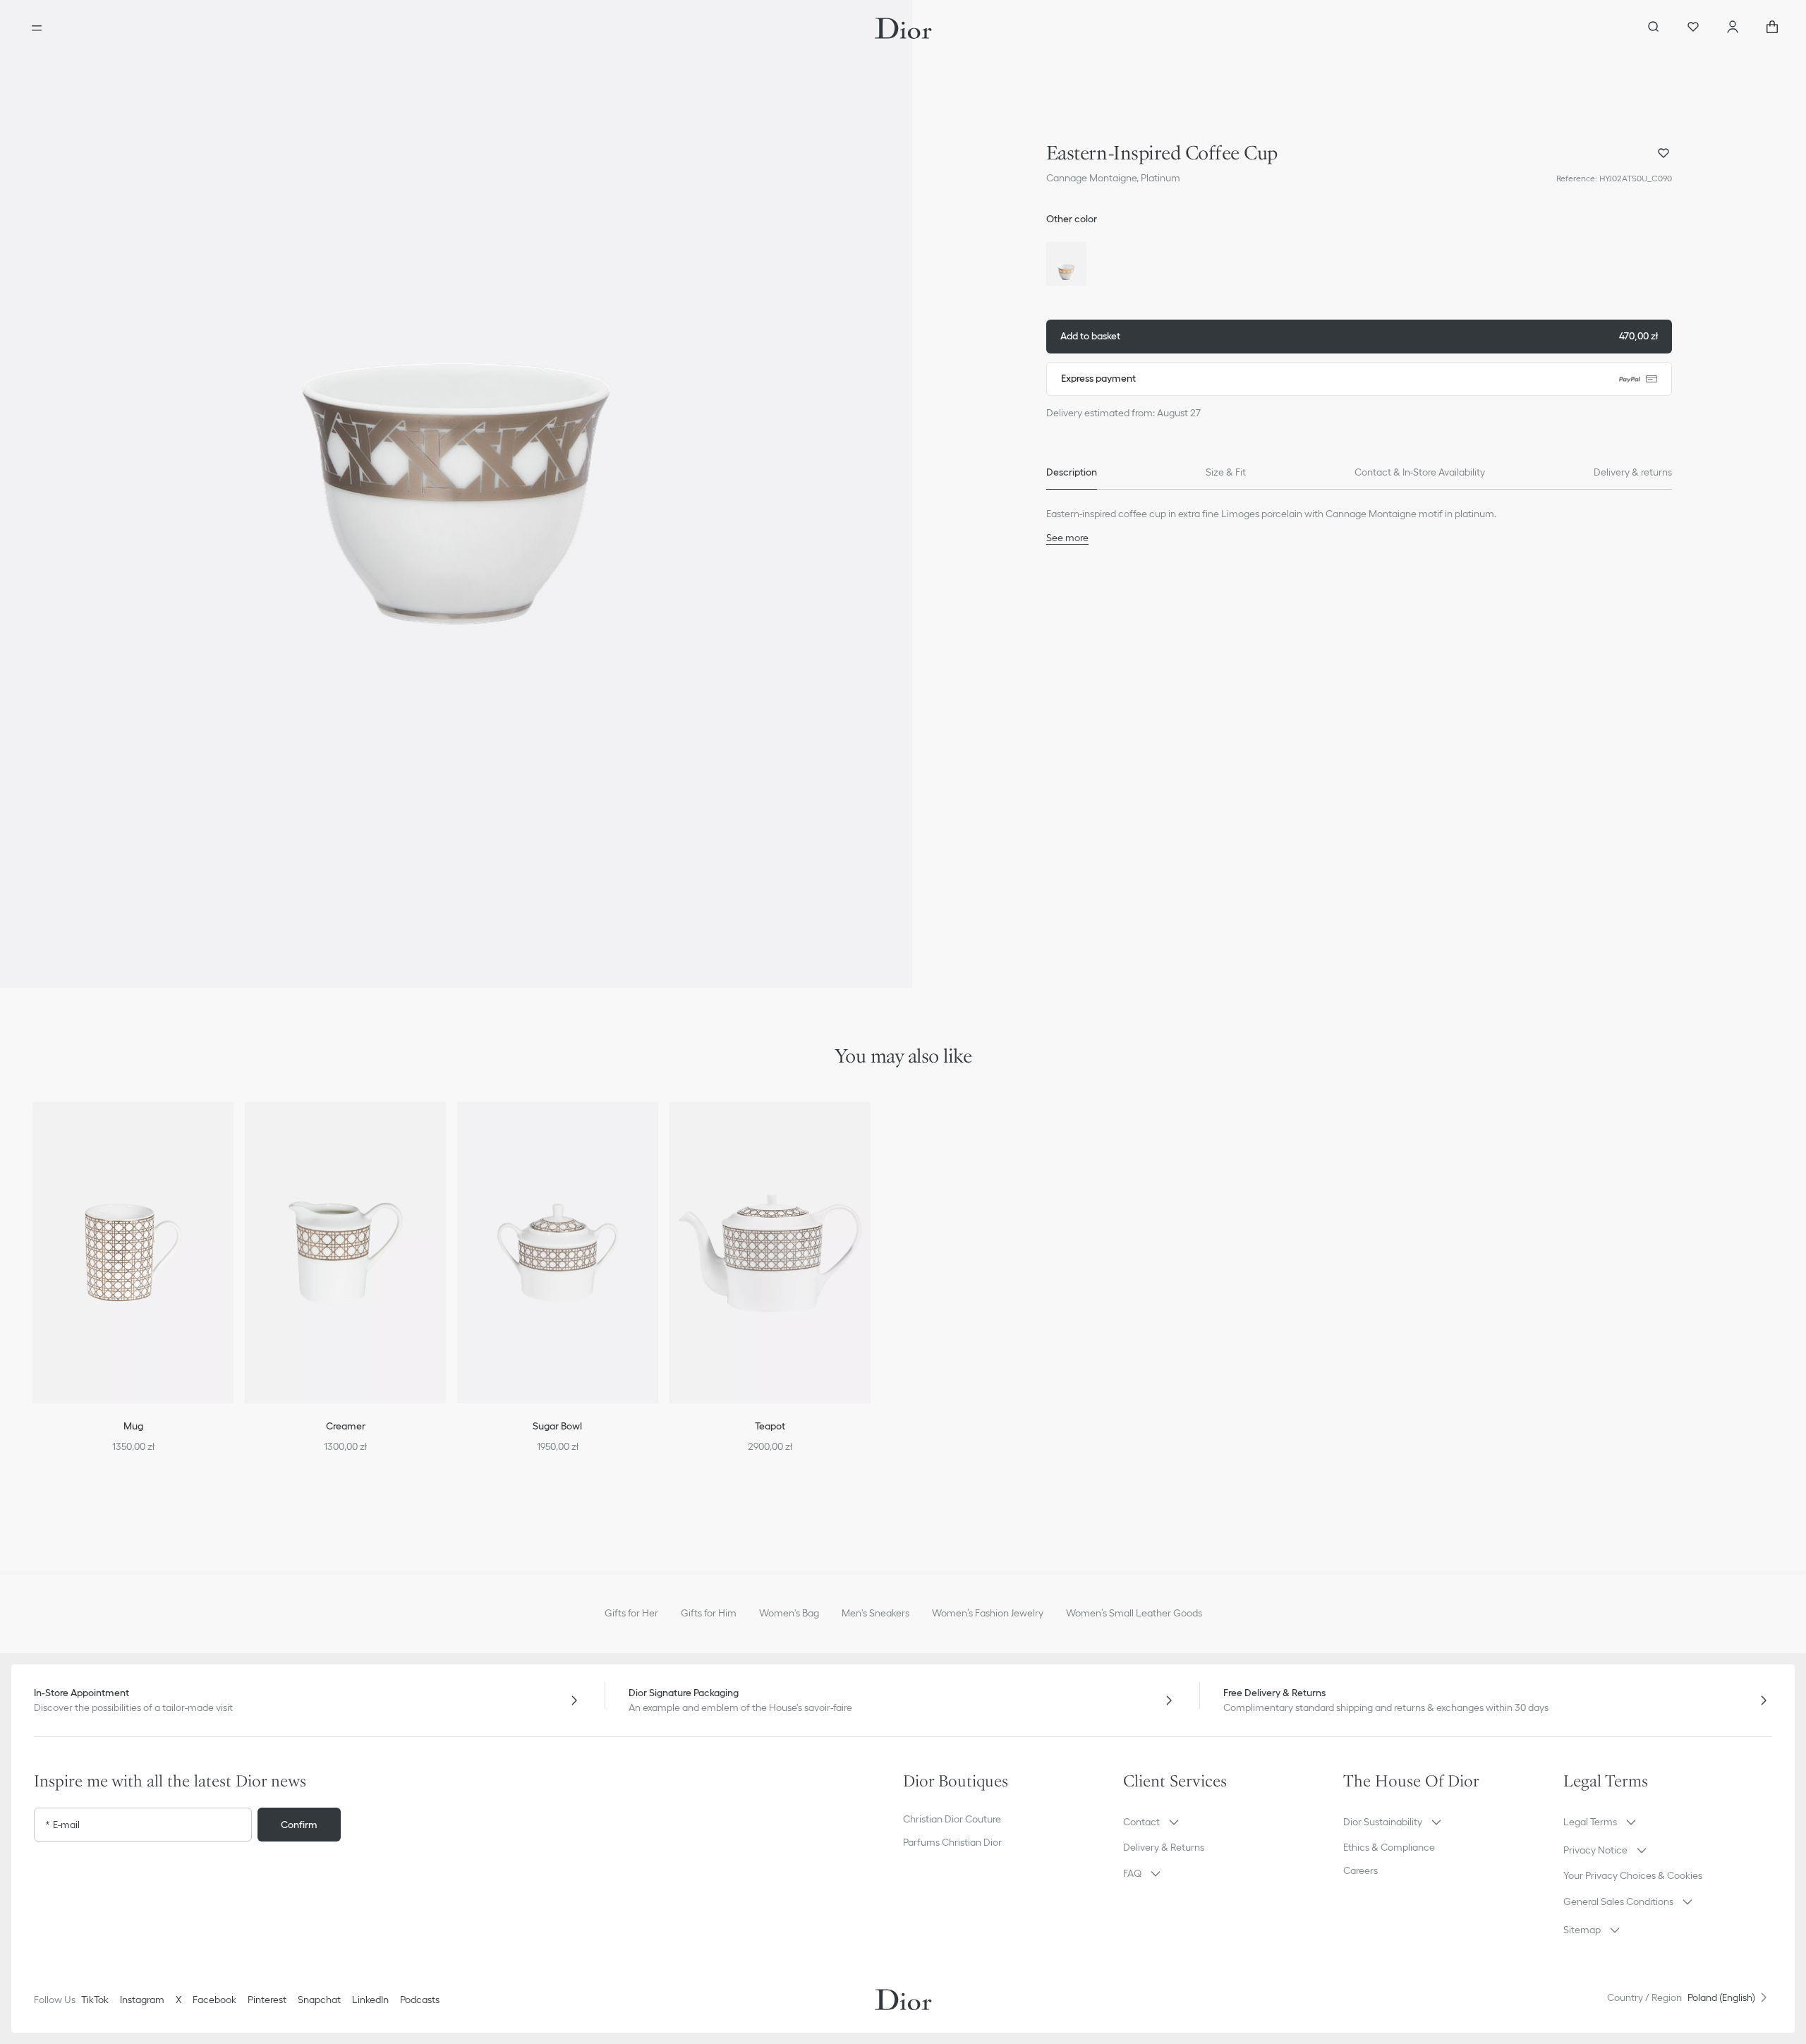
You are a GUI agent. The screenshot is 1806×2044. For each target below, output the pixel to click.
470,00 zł (1359, 336)
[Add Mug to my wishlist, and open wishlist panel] (232, 1130)
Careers (1360, 1870)
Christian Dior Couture (952, 1819)
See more (1067, 538)
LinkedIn (370, 2000)
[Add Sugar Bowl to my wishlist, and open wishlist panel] (657, 1130)
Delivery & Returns (1164, 1847)
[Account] (1733, 28)
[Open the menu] (37, 28)
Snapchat (319, 2000)
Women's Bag (789, 1613)
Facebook (214, 2000)
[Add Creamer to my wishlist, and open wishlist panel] (444, 1130)
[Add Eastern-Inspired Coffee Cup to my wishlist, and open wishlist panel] (1663, 153)
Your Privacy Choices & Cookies (1633, 1875)
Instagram (142, 2000)
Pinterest (267, 2000)
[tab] (1072, 473)
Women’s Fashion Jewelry (988, 1613)
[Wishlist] (1693, 28)
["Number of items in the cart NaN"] (1772, 28)
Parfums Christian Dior (952, 1842)
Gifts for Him (709, 1613)
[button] (456, 494)
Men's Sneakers (875, 1613)
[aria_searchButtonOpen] (1654, 28)
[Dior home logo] (903, 28)
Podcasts (420, 2000)
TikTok (95, 2000)
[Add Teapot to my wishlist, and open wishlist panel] (869, 1130)
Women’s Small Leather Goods (1134, 1613)
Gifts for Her (631, 1613)
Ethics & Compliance (1389, 1847)
